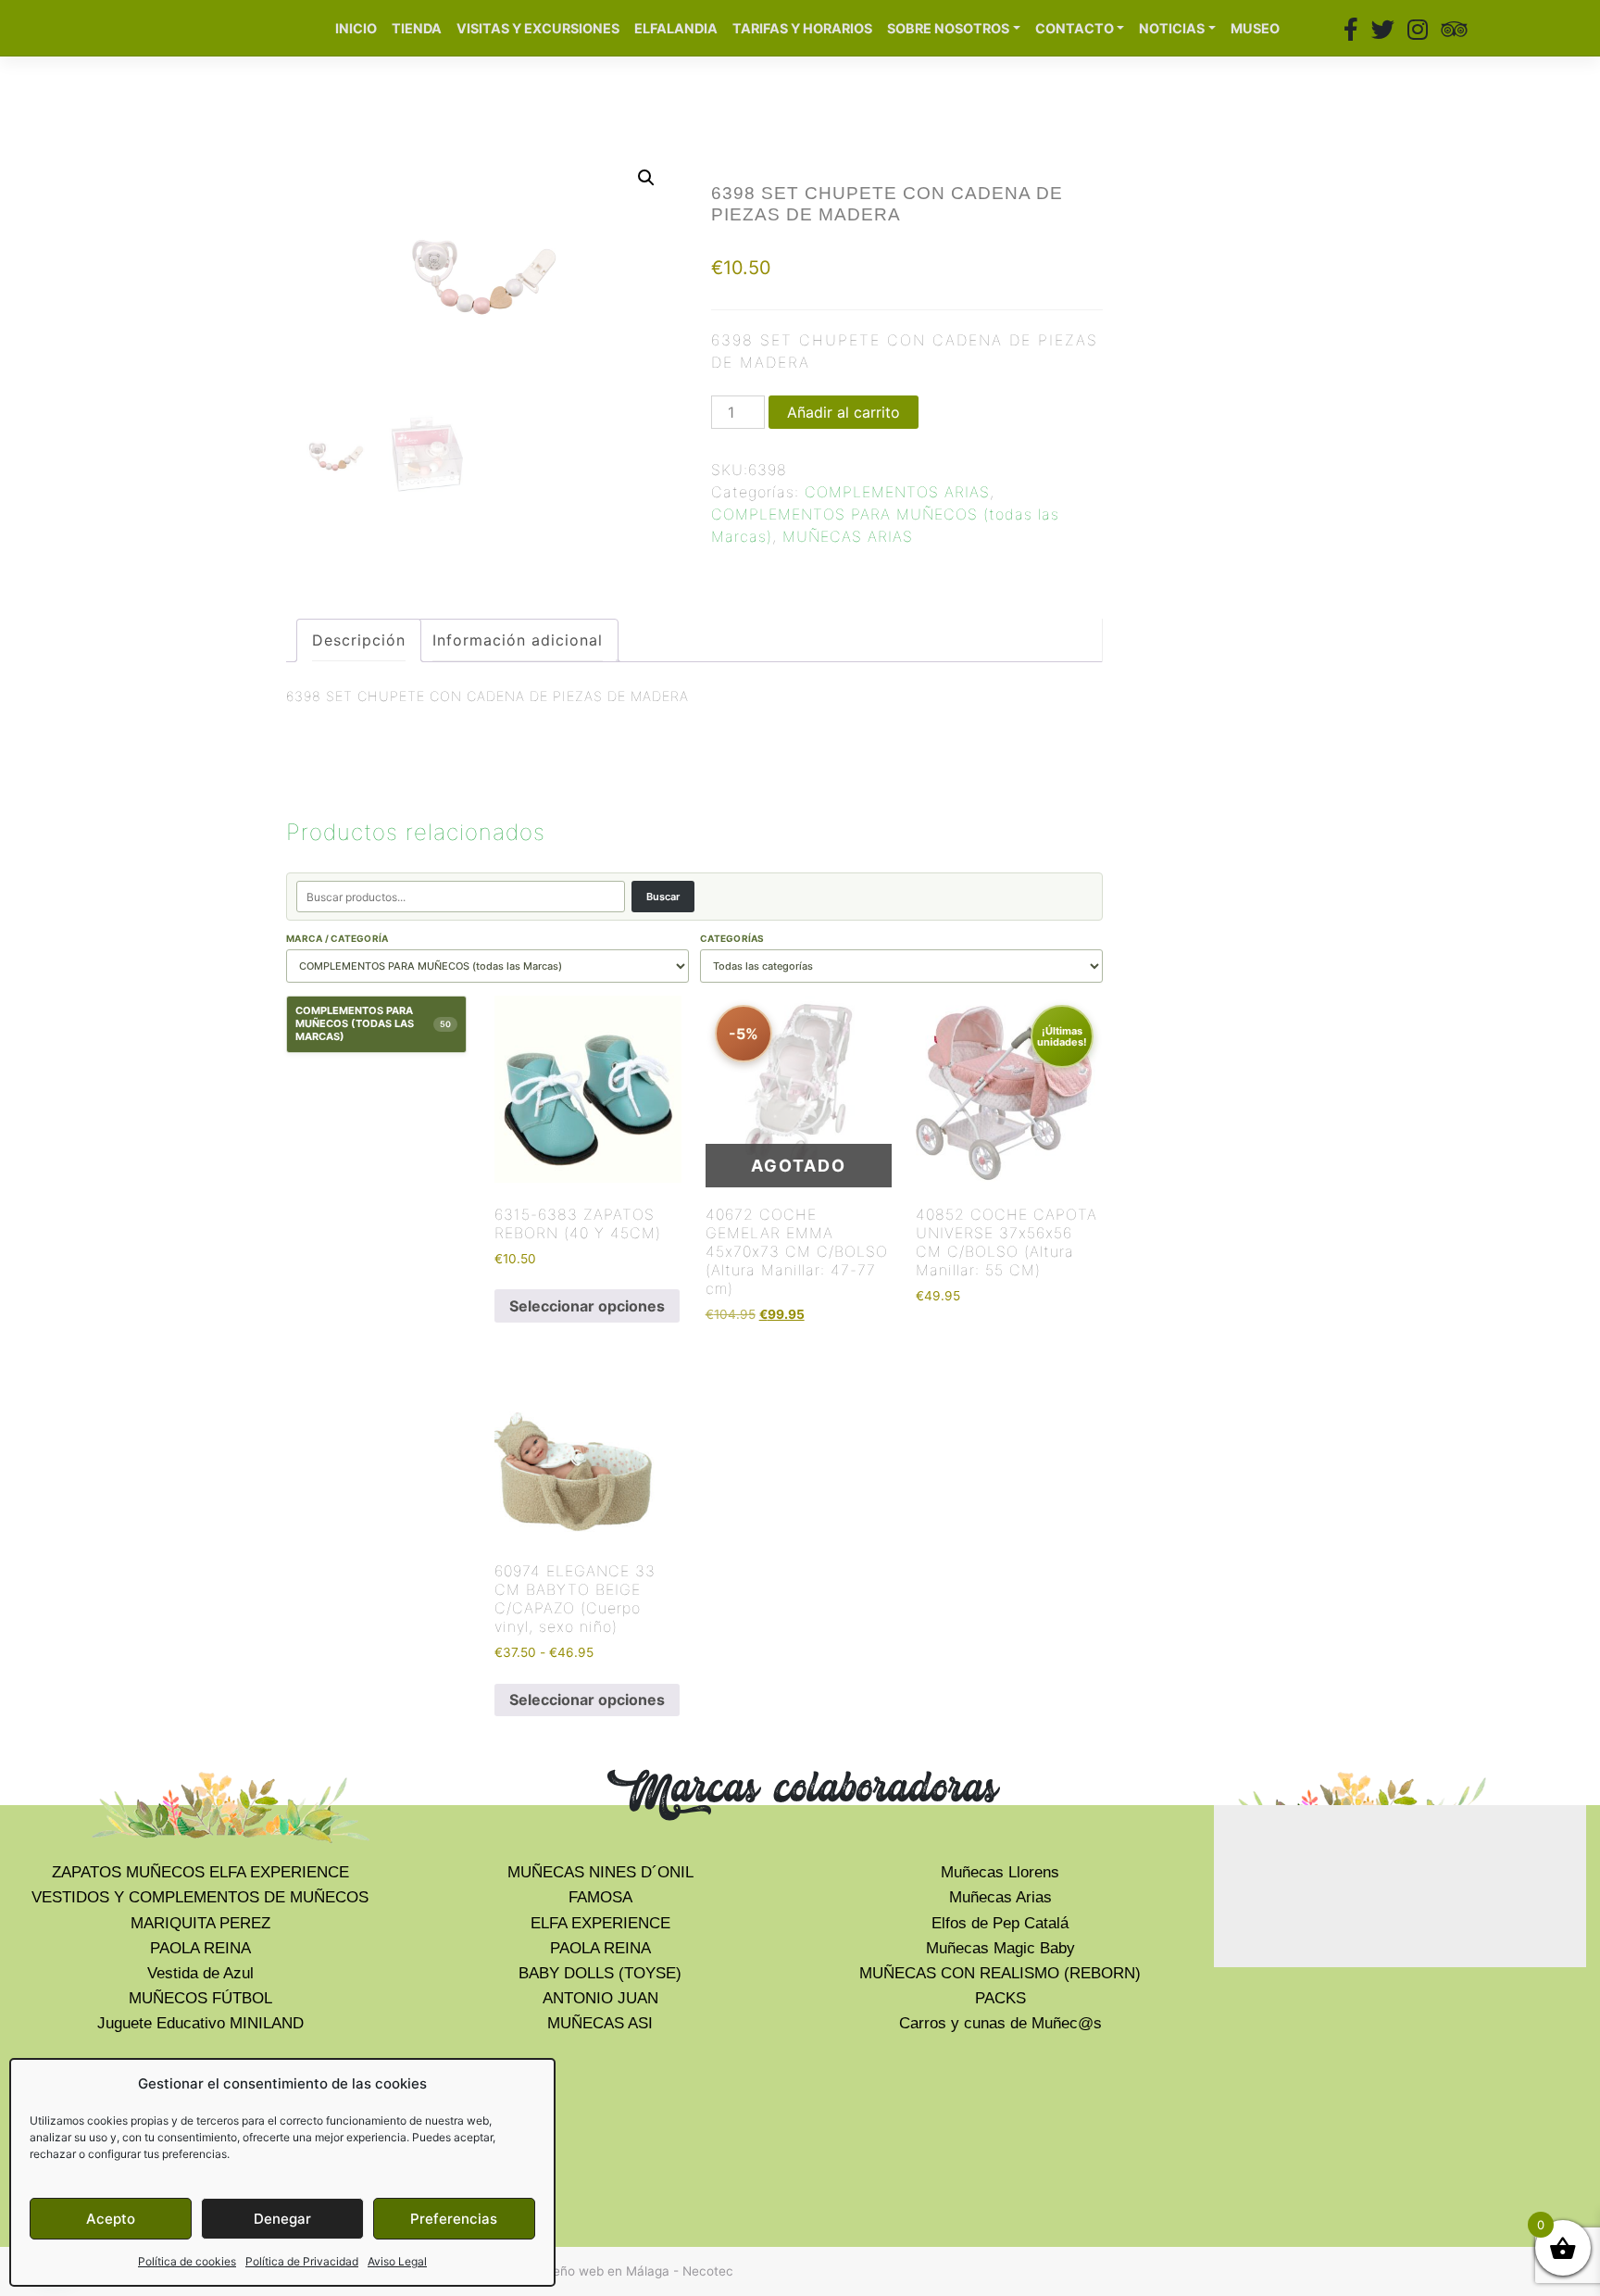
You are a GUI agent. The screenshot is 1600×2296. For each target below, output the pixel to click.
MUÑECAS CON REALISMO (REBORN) (1000, 1973)
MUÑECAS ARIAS (848, 536)
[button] (646, 178)
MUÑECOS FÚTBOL (200, 1998)
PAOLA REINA (200, 1948)
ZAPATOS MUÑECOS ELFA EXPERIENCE (200, 1872)
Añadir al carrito (844, 412)
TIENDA (417, 28)
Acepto (111, 2219)
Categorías (732, 938)
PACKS (1000, 1998)
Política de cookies (187, 2261)
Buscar (663, 897)
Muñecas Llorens (1000, 1872)
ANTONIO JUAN (600, 1998)
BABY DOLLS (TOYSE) (600, 1973)
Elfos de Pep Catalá (1000, 1923)
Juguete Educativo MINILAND (200, 2023)
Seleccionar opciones (587, 1306)
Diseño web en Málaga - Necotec (634, 2271)
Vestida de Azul (200, 1973)
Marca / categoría (337, 938)
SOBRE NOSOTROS (948, 28)
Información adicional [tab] (518, 640)
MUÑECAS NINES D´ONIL (600, 1872)
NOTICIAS (1172, 28)
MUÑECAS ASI (600, 2023)
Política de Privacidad (302, 2261)
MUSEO (1255, 28)
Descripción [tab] (359, 640)
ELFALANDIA (676, 28)
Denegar (282, 2219)
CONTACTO (1075, 28)
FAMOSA (600, 1897)
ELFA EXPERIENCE (600, 1923)
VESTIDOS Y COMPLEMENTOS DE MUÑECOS (200, 1897)
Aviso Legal (397, 2261)
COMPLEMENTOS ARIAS (897, 492)
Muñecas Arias (1000, 1897)
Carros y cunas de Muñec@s (1000, 2023)
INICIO (356, 28)
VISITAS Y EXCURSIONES (538, 28)
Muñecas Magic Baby (1000, 1948)
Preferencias (454, 2219)
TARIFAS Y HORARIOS (802, 28)
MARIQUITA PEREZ (200, 1923)
